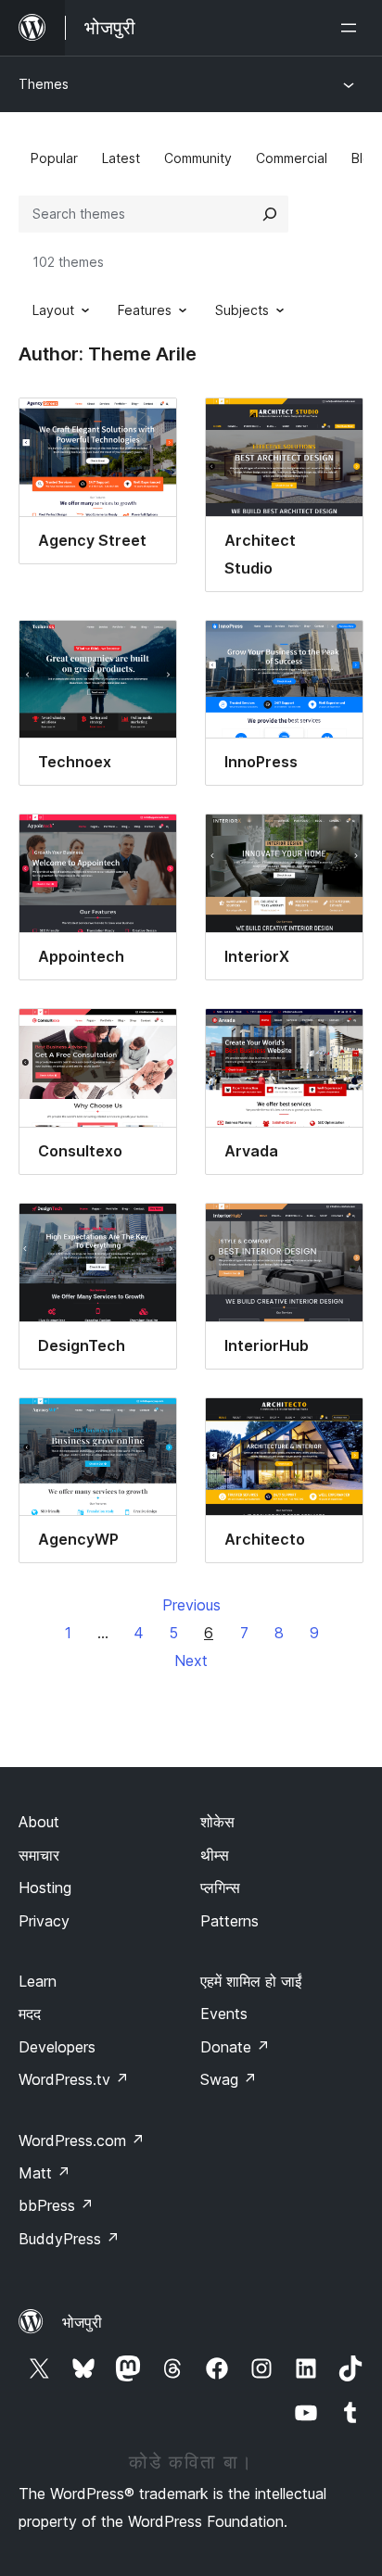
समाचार (39, 1855)
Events (224, 2014)
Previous (191, 1605)
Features (145, 310)
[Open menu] (352, 28)
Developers (57, 2047)
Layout (53, 310)
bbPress (56, 2205)
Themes (44, 84)
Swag (229, 2079)
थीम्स (215, 1855)
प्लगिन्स (220, 1888)
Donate (235, 2047)
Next (191, 1661)
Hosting (45, 1888)
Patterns (229, 1921)
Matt (45, 2173)
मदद (30, 2014)
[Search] (270, 214)
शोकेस (217, 1822)
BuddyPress (69, 2239)
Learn (38, 1981)
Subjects (242, 310)
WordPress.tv (74, 2079)
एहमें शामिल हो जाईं (251, 1981)
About (39, 1822)
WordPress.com (82, 2140)
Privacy (44, 1921)
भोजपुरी (82, 2322)
